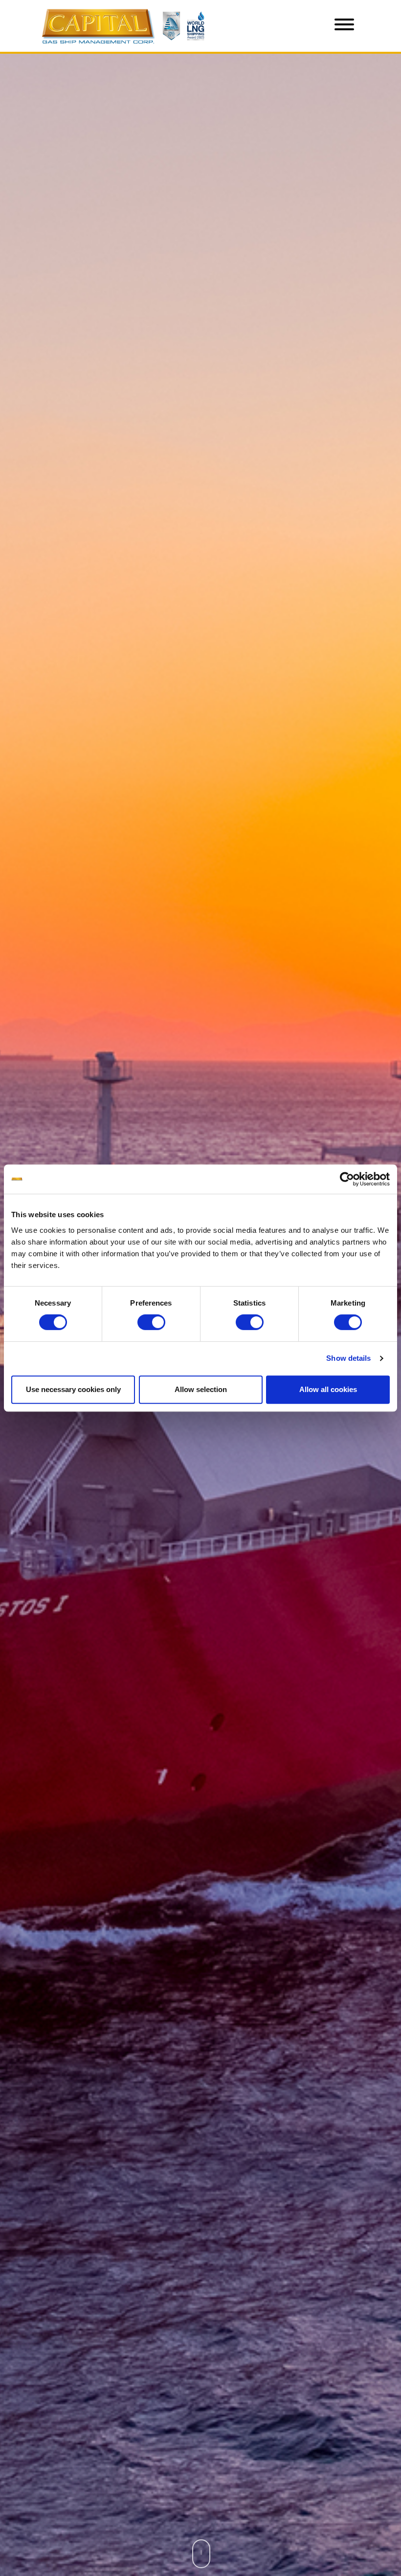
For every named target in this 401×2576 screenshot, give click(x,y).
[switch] (151, 1322)
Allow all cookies (328, 1389)
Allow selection (201, 1389)
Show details (348, 1358)
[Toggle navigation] (344, 26)
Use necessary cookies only (73, 1389)
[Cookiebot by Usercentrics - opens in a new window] (347, 1179)
